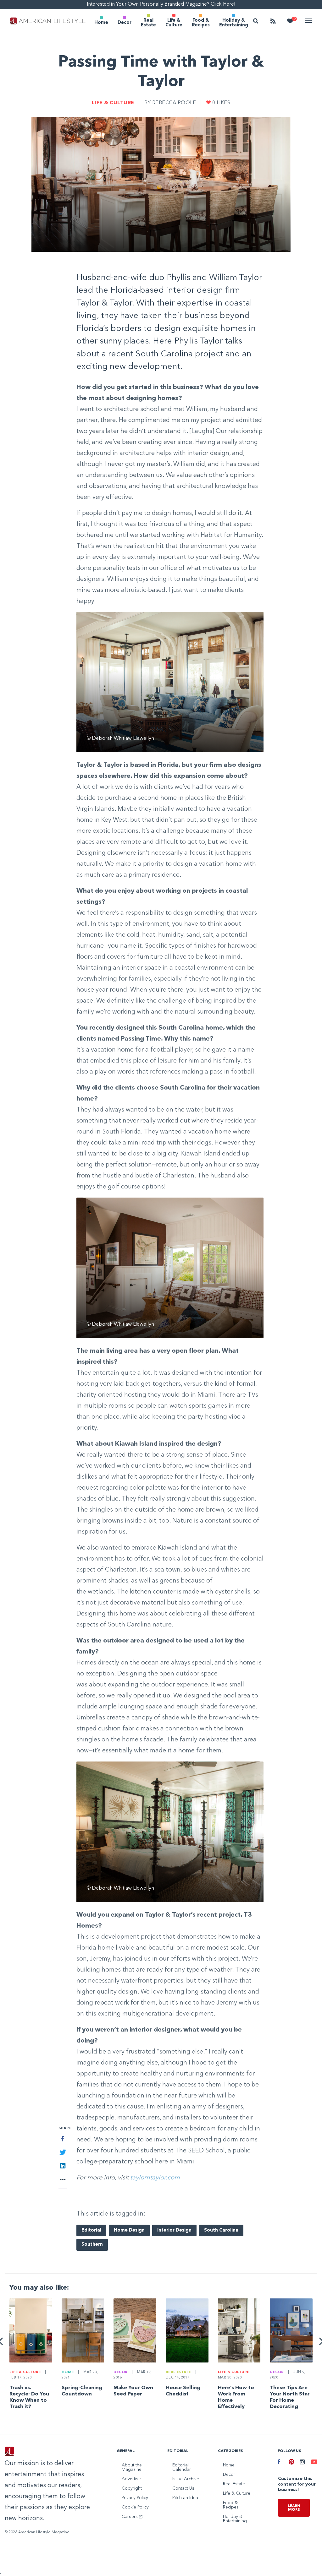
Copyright (132, 2488)
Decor (125, 23)
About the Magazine (132, 2467)
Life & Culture (174, 23)
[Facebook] (278, 2463)
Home (101, 23)
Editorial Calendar (182, 2467)
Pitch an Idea (185, 2498)
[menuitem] (101, 21)
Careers (130, 2517)
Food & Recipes (201, 23)
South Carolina (221, 2230)
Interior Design (174, 2230)
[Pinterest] (289, 2463)
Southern (92, 2245)
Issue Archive (186, 2479)
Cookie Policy (135, 2507)
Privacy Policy (135, 2498)
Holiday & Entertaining (234, 23)
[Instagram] (301, 2463)
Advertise (131, 2479)
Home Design (129, 2230)
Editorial (91, 2230)
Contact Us (183, 2488)
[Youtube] (312, 2463)
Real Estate (148, 23)
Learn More (294, 2508)
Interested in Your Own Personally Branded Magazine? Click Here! (161, 4)
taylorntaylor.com (155, 2178)
